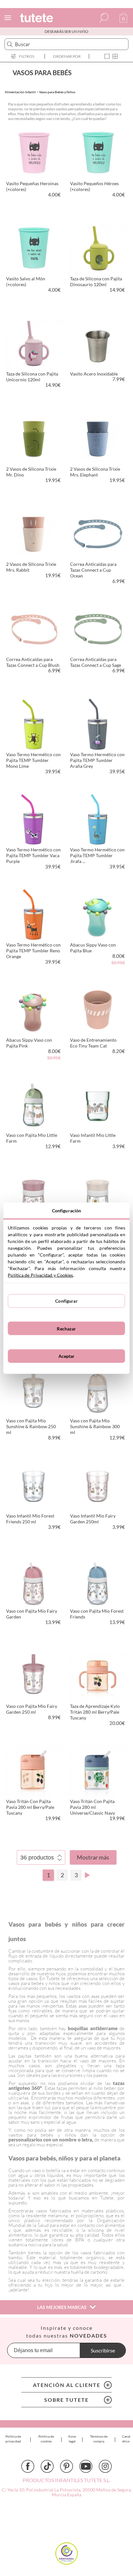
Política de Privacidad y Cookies (40, 1275)
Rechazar (66, 1328)
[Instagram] (105, 2466)
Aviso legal (72, 2439)
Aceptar (67, 1356)
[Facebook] (28, 2466)
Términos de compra (99, 2439)
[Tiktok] (47, 2466)
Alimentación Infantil (20, 92)
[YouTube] (86, 2466)
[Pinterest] (66, 2466)
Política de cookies (46, 2439)
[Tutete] (37, 19)
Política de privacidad (13, 2439)
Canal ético (126, 2439)
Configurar (66, 1301)
